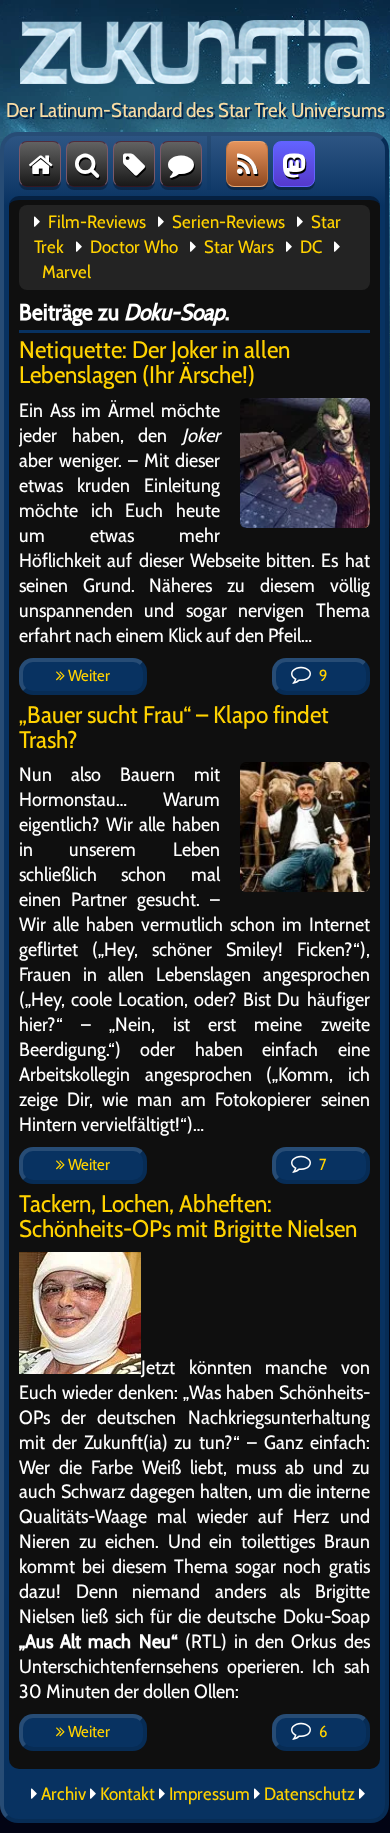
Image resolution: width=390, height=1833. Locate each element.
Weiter (87, 675)
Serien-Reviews (228, 222)
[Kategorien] (134, 164)
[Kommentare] (181, 164)
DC (311, 247)
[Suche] (87, 164)
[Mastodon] (294, 164)
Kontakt (127, 1794)
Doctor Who (134, 247)
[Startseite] (40, 164)
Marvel (66, 272)
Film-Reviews (97, 222)
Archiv (63, 1794)
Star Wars (239, 247)
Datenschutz (309, 1794)
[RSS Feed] (247, 164)
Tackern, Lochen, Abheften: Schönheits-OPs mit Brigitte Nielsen (188, 1216)
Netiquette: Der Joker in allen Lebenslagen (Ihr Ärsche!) (154, 362)
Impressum (209, 1794)
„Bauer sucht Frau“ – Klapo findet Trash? (174, 727)
